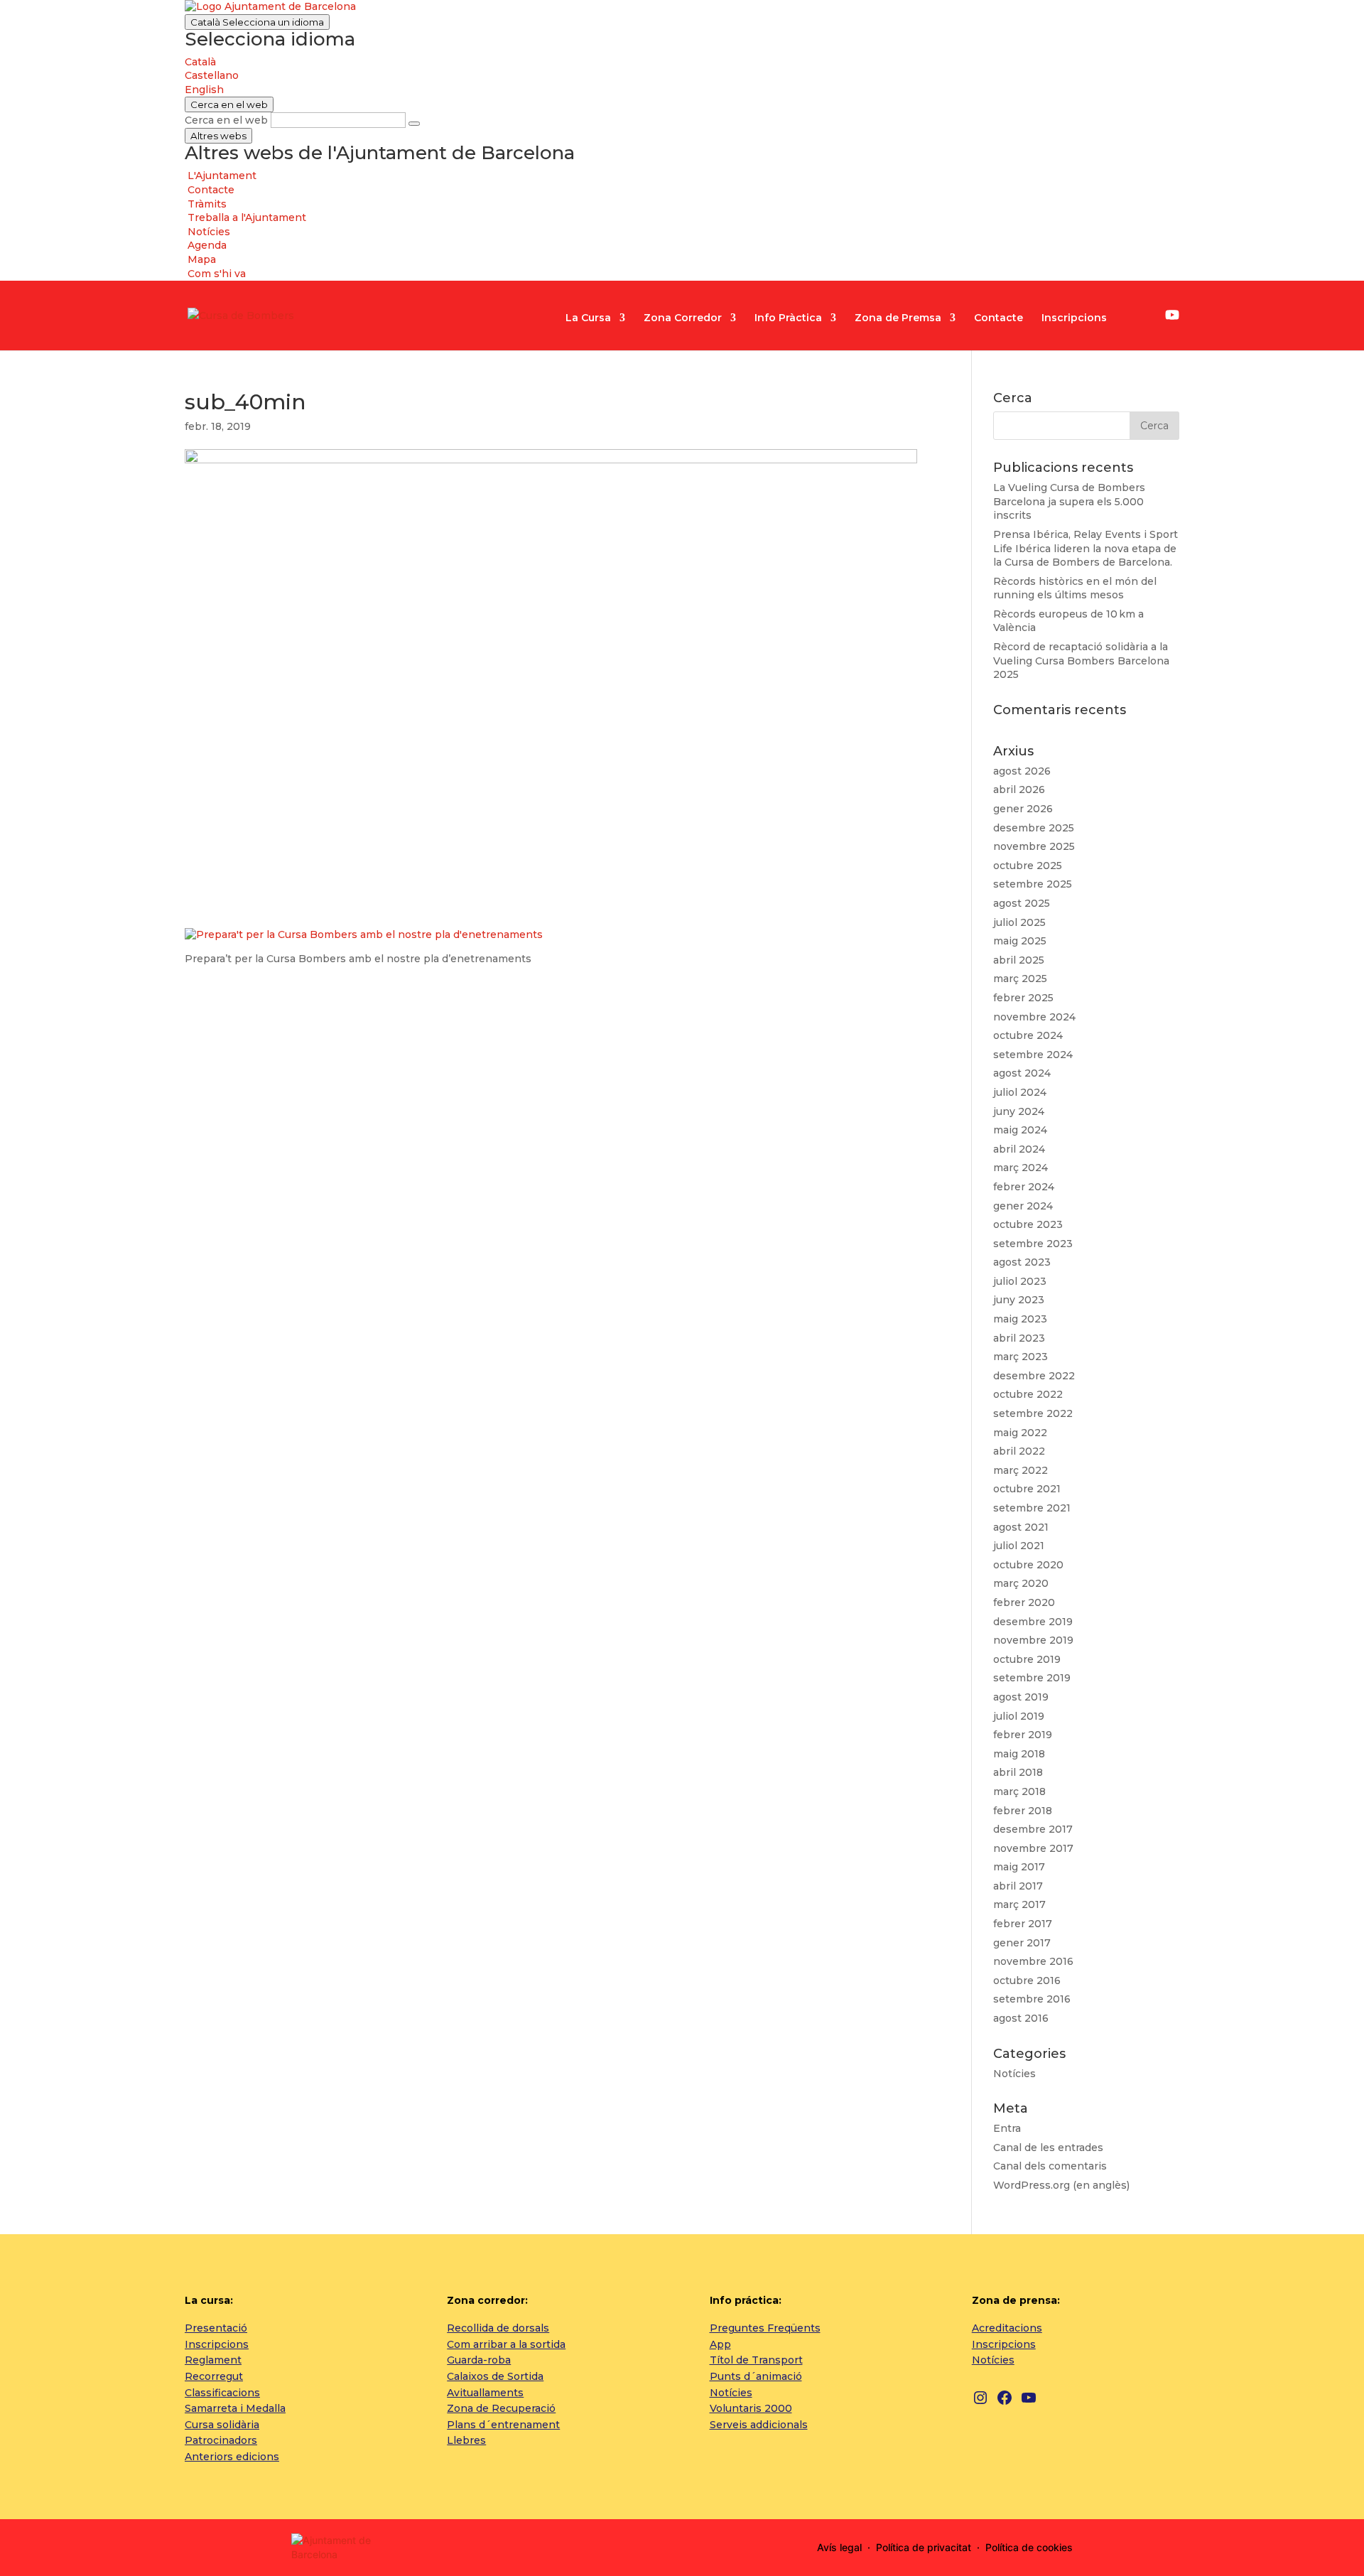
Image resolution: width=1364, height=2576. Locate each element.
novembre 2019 (1033, 1640)
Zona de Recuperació (501, 2408)
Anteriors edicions (232, 2457)
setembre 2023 (1033, 1244)
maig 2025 (1020, 941)
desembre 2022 (1034, 1376)
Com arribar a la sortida (506, 2344)
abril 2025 (1019, 960)
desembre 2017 (1033, 1829)
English (204, 90)
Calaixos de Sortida (495, 2376)
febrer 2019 (1023, 1735)
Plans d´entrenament (503, 2425)
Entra (1007, 2128)
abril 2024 (1019, 1149)
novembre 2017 (1033, 1848)
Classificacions (222, 2393)
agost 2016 (1021, 2018)
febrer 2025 (1023, 998)
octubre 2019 (1027, 1659)
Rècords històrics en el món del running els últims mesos (1075, 588)
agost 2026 (1022, 771)
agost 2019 (1021, 1697)
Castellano (212, 75)
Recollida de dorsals (498, 2328)
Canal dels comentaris (1050, 2166)
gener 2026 (1023, 809)
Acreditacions (1007, 2328)
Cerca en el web (226, 120)
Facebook (1150, 317)
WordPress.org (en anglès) (1061, 2185)
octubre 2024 (1028, 1035)
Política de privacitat (924, 2547)
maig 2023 (1020, 1319)
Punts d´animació (756, 2376)
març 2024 (1021, 1168)
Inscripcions (1074, 318)
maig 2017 (1019, 1867)
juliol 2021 (1019, 1546)
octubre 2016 (1027, 1980)
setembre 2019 (1032, 1678)
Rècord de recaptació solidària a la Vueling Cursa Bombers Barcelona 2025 (1081, 661)
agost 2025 (1022, 903)
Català (257, 22)
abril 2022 (1019, 1451)
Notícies (1014, 2074)
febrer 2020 (1024, 1602)
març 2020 (1021, 1583)
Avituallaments (485, 2393)
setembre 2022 (1033, 1413)
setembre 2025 (1033, 884)
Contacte (998, 318)
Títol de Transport (756, 2360)
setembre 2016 (1032, 1999)
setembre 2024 (1033, 1055)
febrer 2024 (1024, 1187)
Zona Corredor (683, 318)
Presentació (216, 2328)
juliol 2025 (1019, 922)
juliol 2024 (1020, 1092)
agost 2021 (1021, 1527)
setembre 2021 (1032, 1508)
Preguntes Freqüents (765, 2328)
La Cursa (588, 318)
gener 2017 (1022, 1943)
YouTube (1172, 315)
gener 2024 (1023, 1206)
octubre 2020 (1028, 1565)
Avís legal (839, 2547)
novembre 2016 (1033, 1961)
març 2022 (1021, 1470)
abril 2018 (1018, 1772)
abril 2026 (1019, 789)
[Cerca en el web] (414, 124)
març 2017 (1019, 1904)
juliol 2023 (1020, 1281)
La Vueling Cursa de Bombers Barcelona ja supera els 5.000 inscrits (1069, 501)
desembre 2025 (1034, 828)
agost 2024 (1022, 1073)
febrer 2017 (1023, 1924)
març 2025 (1020, 979)
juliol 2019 (1019, 1716)
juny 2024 (1019, 1111)
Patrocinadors (221, 2440)
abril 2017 (1018, 1886)
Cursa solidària (222, 2425)
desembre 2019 (1033, 1622)
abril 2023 (1019, 1338)
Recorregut (214, 2376)
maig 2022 (1020, 1433)
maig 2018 (1019, 1754)
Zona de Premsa (898, 318)
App (720, 2344)
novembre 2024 (1034, 1017)
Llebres (466, 2440)
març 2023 (1021, 1357)
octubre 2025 (1028, 866)
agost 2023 (1022, 1262)
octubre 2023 (1028, 1224)
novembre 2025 (1034, 846)
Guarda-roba (479, 2360)
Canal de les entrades (1048, 2147)
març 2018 (1019, 1791)
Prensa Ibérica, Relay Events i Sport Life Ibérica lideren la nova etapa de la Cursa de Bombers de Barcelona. (1086, 548)
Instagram (1130, 317)
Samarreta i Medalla (235, 2408)
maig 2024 (1020, 1130)
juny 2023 (1019, 1300)
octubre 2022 (1028, 1394)
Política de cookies (1029, 2547)
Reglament (213, 2360)
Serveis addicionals (759, 2425)
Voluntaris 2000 (751, 2408)
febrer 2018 (1023, 1811)
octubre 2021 (1027, 1489)
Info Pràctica (788, 318)
